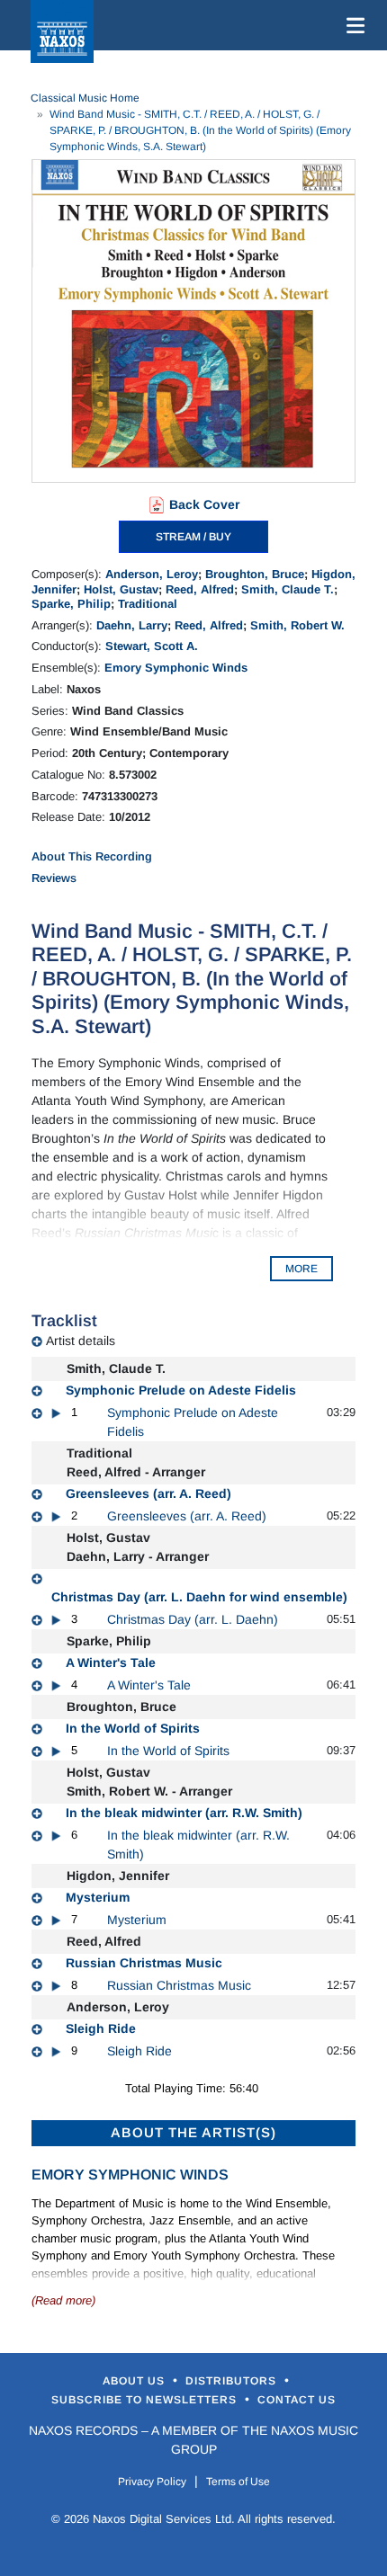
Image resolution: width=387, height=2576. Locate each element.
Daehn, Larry (132, 625)
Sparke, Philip (71, 604)
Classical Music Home (85, 98)
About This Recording (92, 856)
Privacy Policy (152, 2482)
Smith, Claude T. (288, 589)
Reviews (54, 878)
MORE (301, 1269)
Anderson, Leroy (152, 574)
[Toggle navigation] (352, 25)
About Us (135, 2381)
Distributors (233, 2381)
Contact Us (297, 2400)
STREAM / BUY (193, 537)
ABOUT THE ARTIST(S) (193, 2132)
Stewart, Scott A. (152, 646)
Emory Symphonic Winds (176, 668)
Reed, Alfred (200, 589)
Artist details (81, 1341)
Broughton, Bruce (255, 574)
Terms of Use (238, 2482)
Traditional (148, 604)
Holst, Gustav (121, 589)
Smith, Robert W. (297, 625)
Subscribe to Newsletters (146, 2400)
